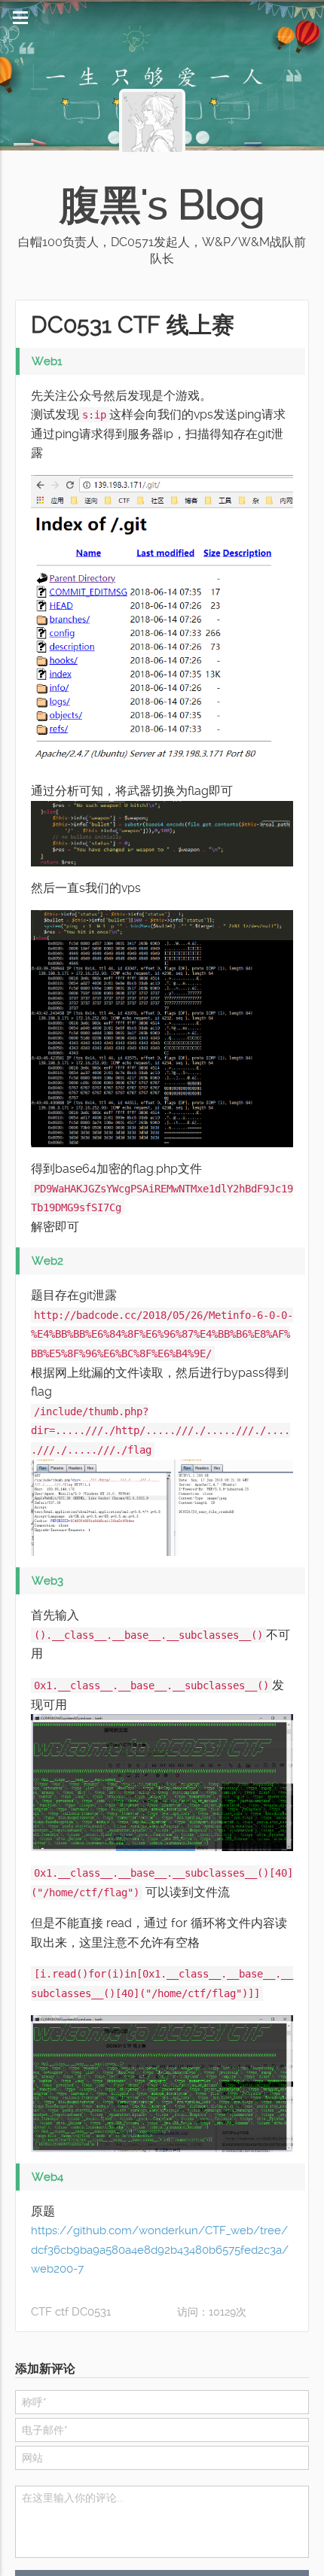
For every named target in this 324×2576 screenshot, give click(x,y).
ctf (61, 2316)
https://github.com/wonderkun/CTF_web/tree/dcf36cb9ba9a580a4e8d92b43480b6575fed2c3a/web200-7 (162, 2254)
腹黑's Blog (162, 205)
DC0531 (90, 2316)
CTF (41, 2316)
